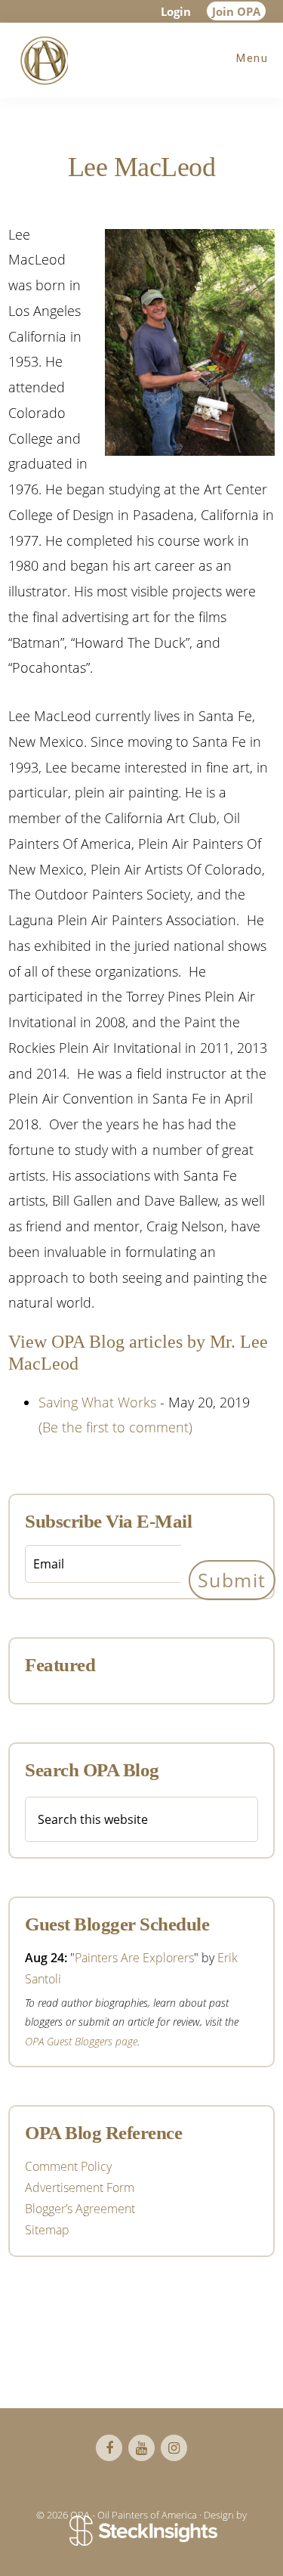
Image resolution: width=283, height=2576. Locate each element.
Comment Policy (68, 2166)
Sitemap (47, 2230)
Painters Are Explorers (134, 1958)
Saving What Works (97, 1402)
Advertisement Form (80, 2187)
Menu (252, 58)
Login (176, 11)
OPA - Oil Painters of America (42, 60)
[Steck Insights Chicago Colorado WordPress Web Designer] (141, 2531)
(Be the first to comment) (115, 1427)
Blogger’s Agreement (80, 2209)
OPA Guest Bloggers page (81, 2041)
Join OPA (236, 11)
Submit (232, 1580)
